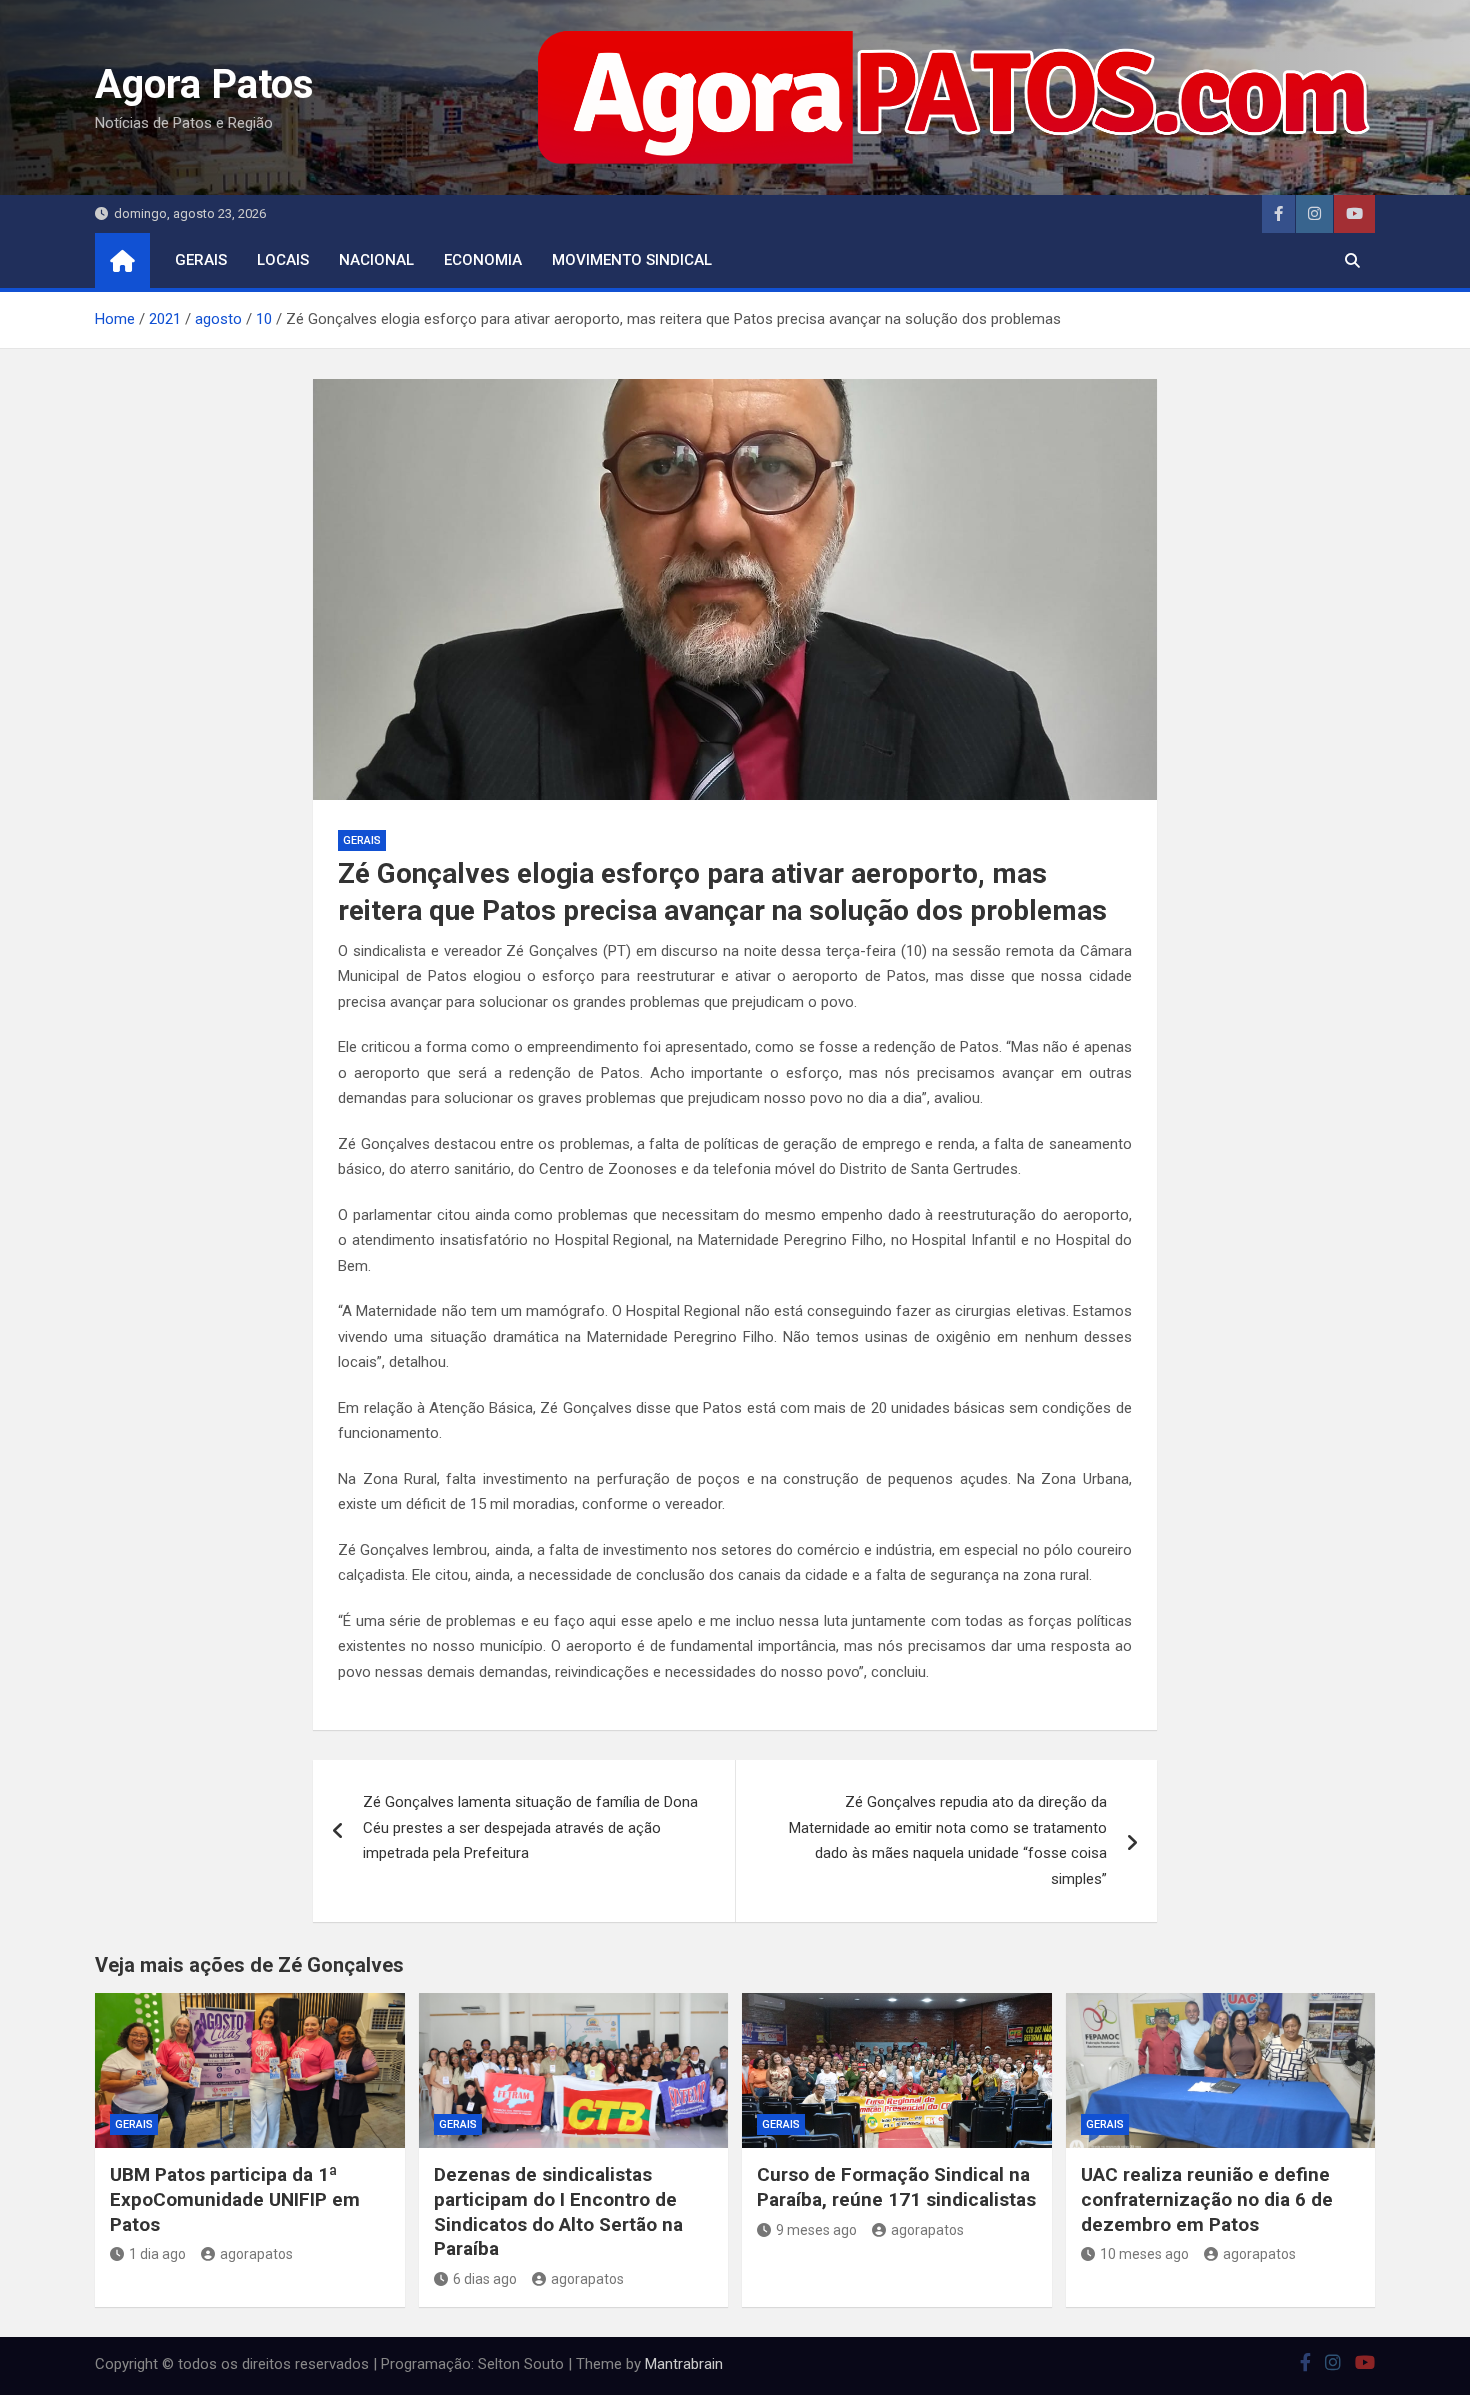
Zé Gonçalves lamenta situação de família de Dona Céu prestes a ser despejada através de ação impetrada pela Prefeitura (530, 1827)
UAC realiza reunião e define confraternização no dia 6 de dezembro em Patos (1207, 2199)
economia (483, 260)
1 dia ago (157, 2254)
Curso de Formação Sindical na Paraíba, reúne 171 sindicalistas (896, 2187)
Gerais (201, 260)
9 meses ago (816, 2230)
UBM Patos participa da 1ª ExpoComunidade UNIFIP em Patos (235, 2199)
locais (283, 260)
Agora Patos (204, 84)
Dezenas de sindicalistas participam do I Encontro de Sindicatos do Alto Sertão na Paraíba (558, 2211)
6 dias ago (485, 2279)
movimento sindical (632, 260)
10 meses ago (1144, 2254)
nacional (376, 260)
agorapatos (256, 2254)
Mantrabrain (684, 2364)
